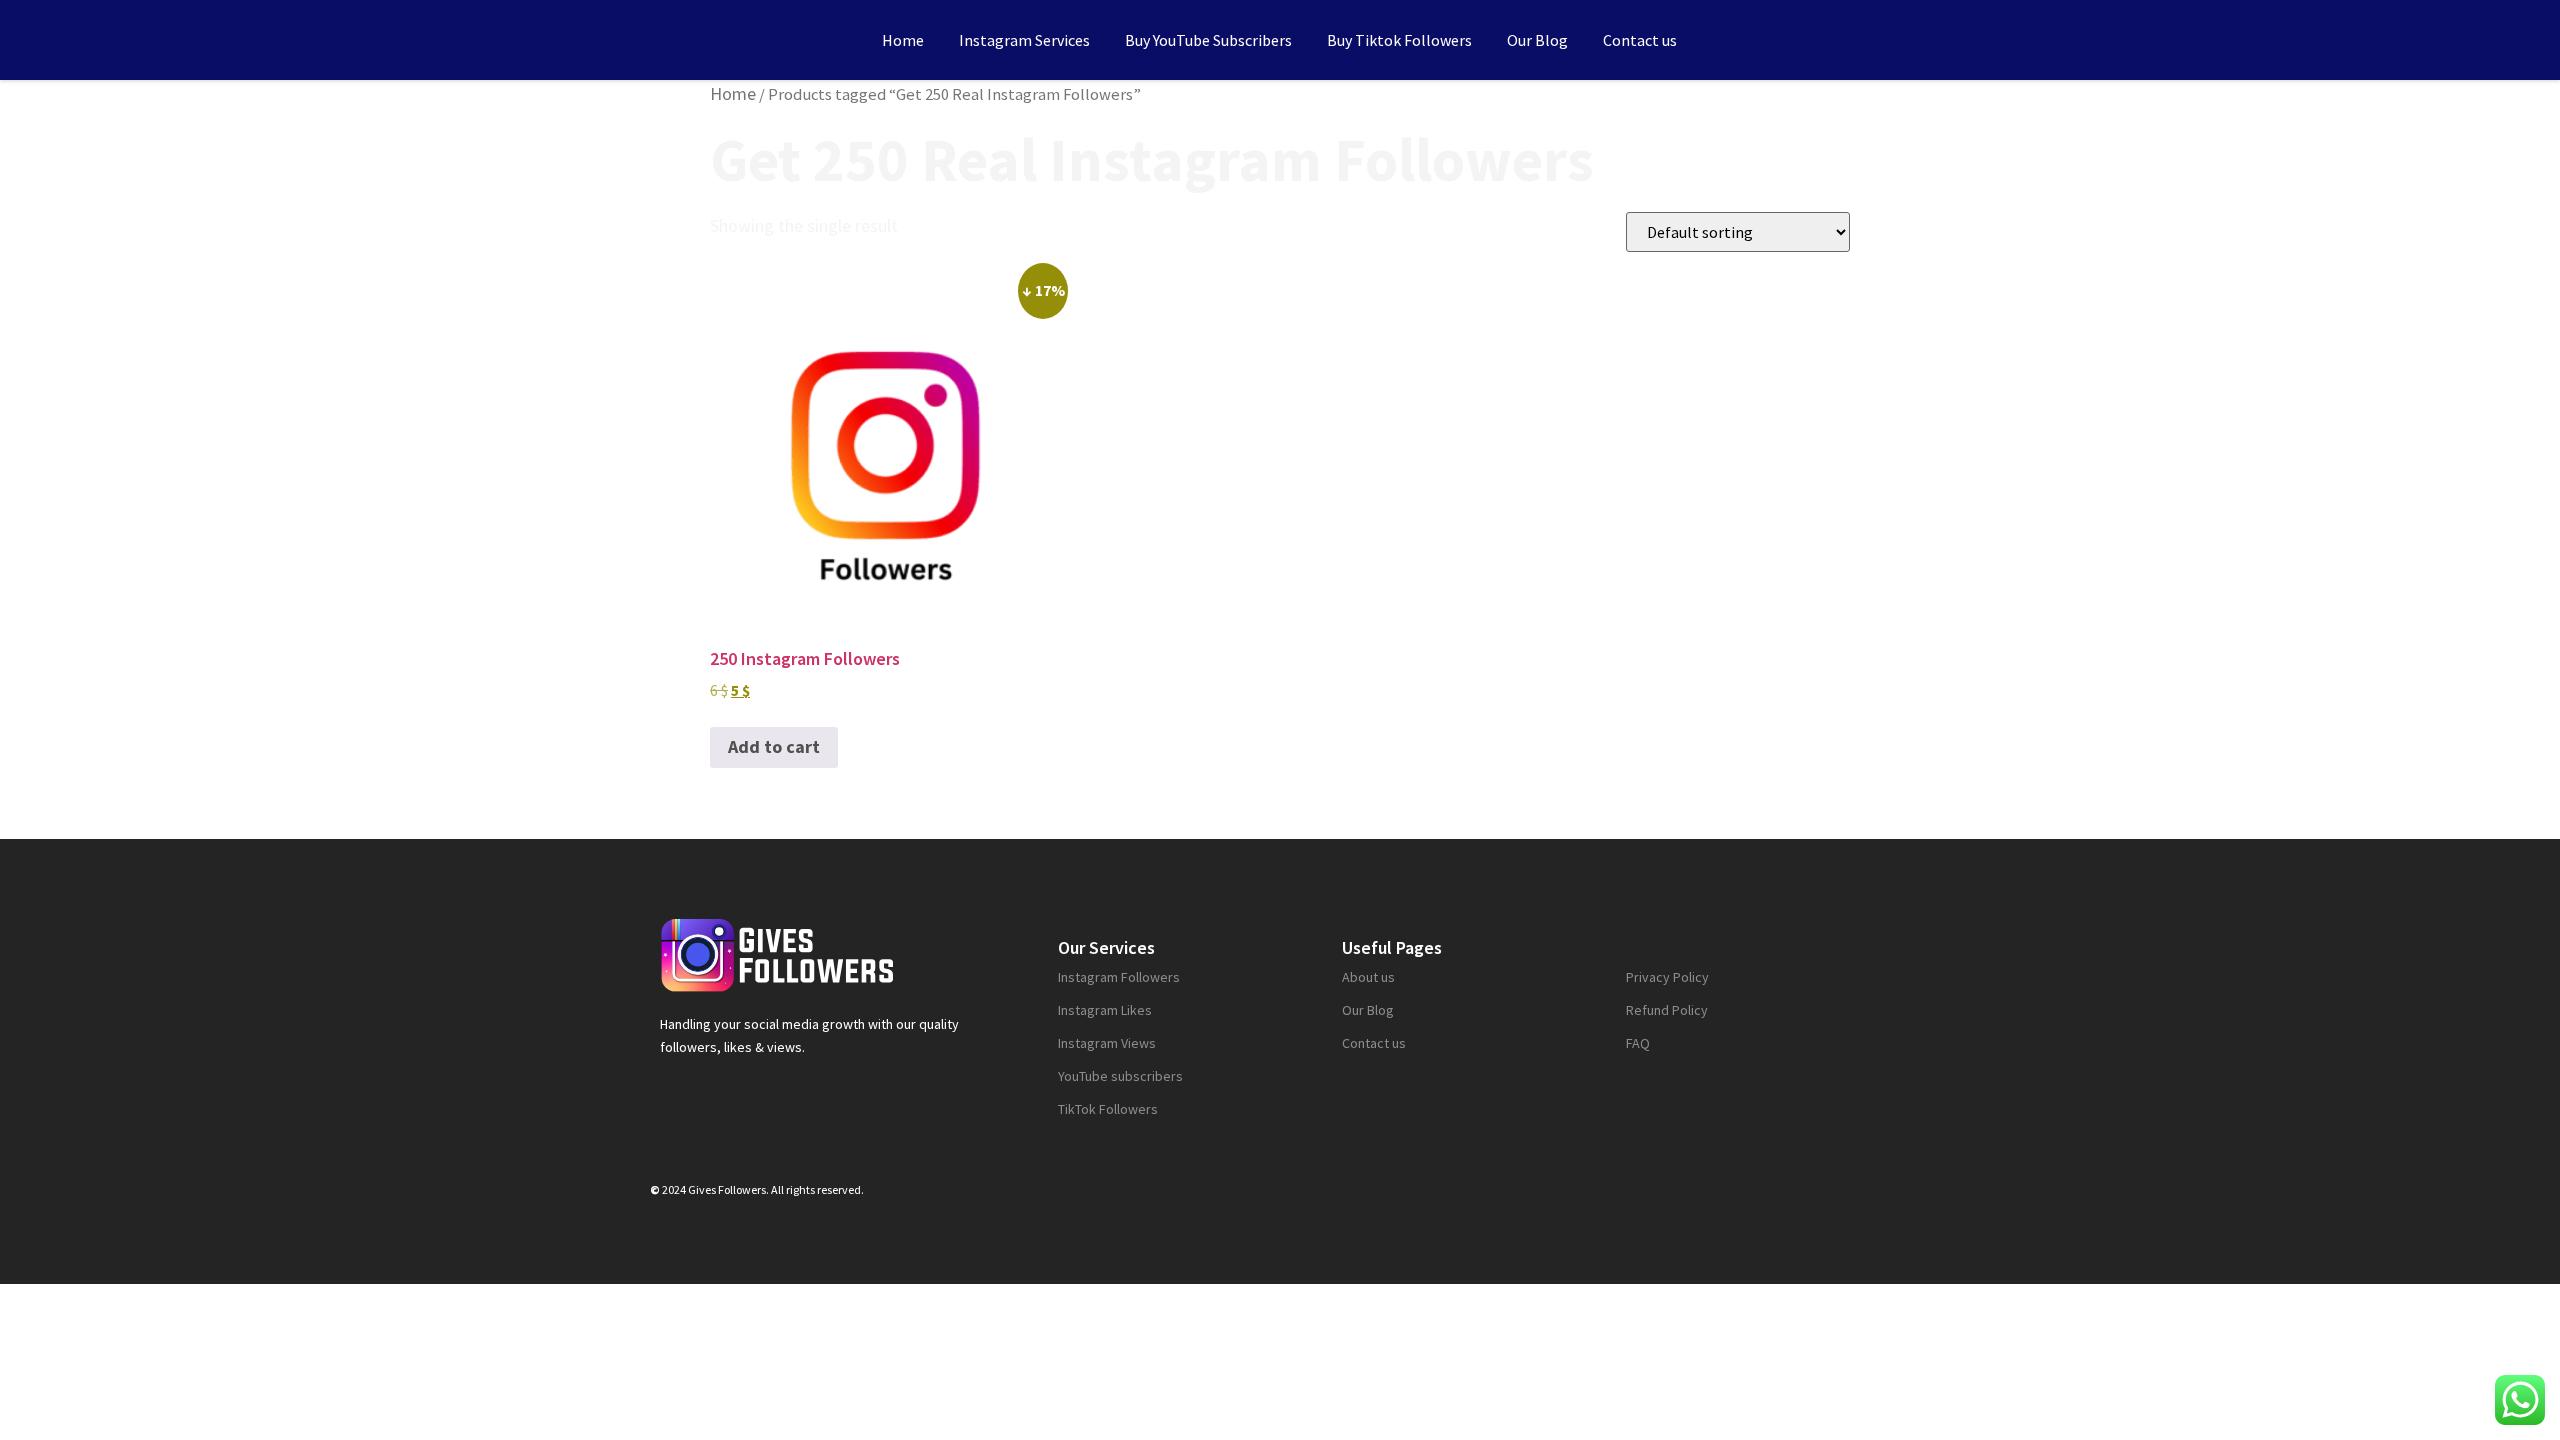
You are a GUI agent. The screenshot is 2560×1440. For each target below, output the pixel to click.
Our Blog (1537, 40)
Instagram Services (1024, 40)
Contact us (1640, 40)
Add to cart (774, 746)
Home (903, 40)
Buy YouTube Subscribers (1208, 40)
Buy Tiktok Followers (1399, 40)
